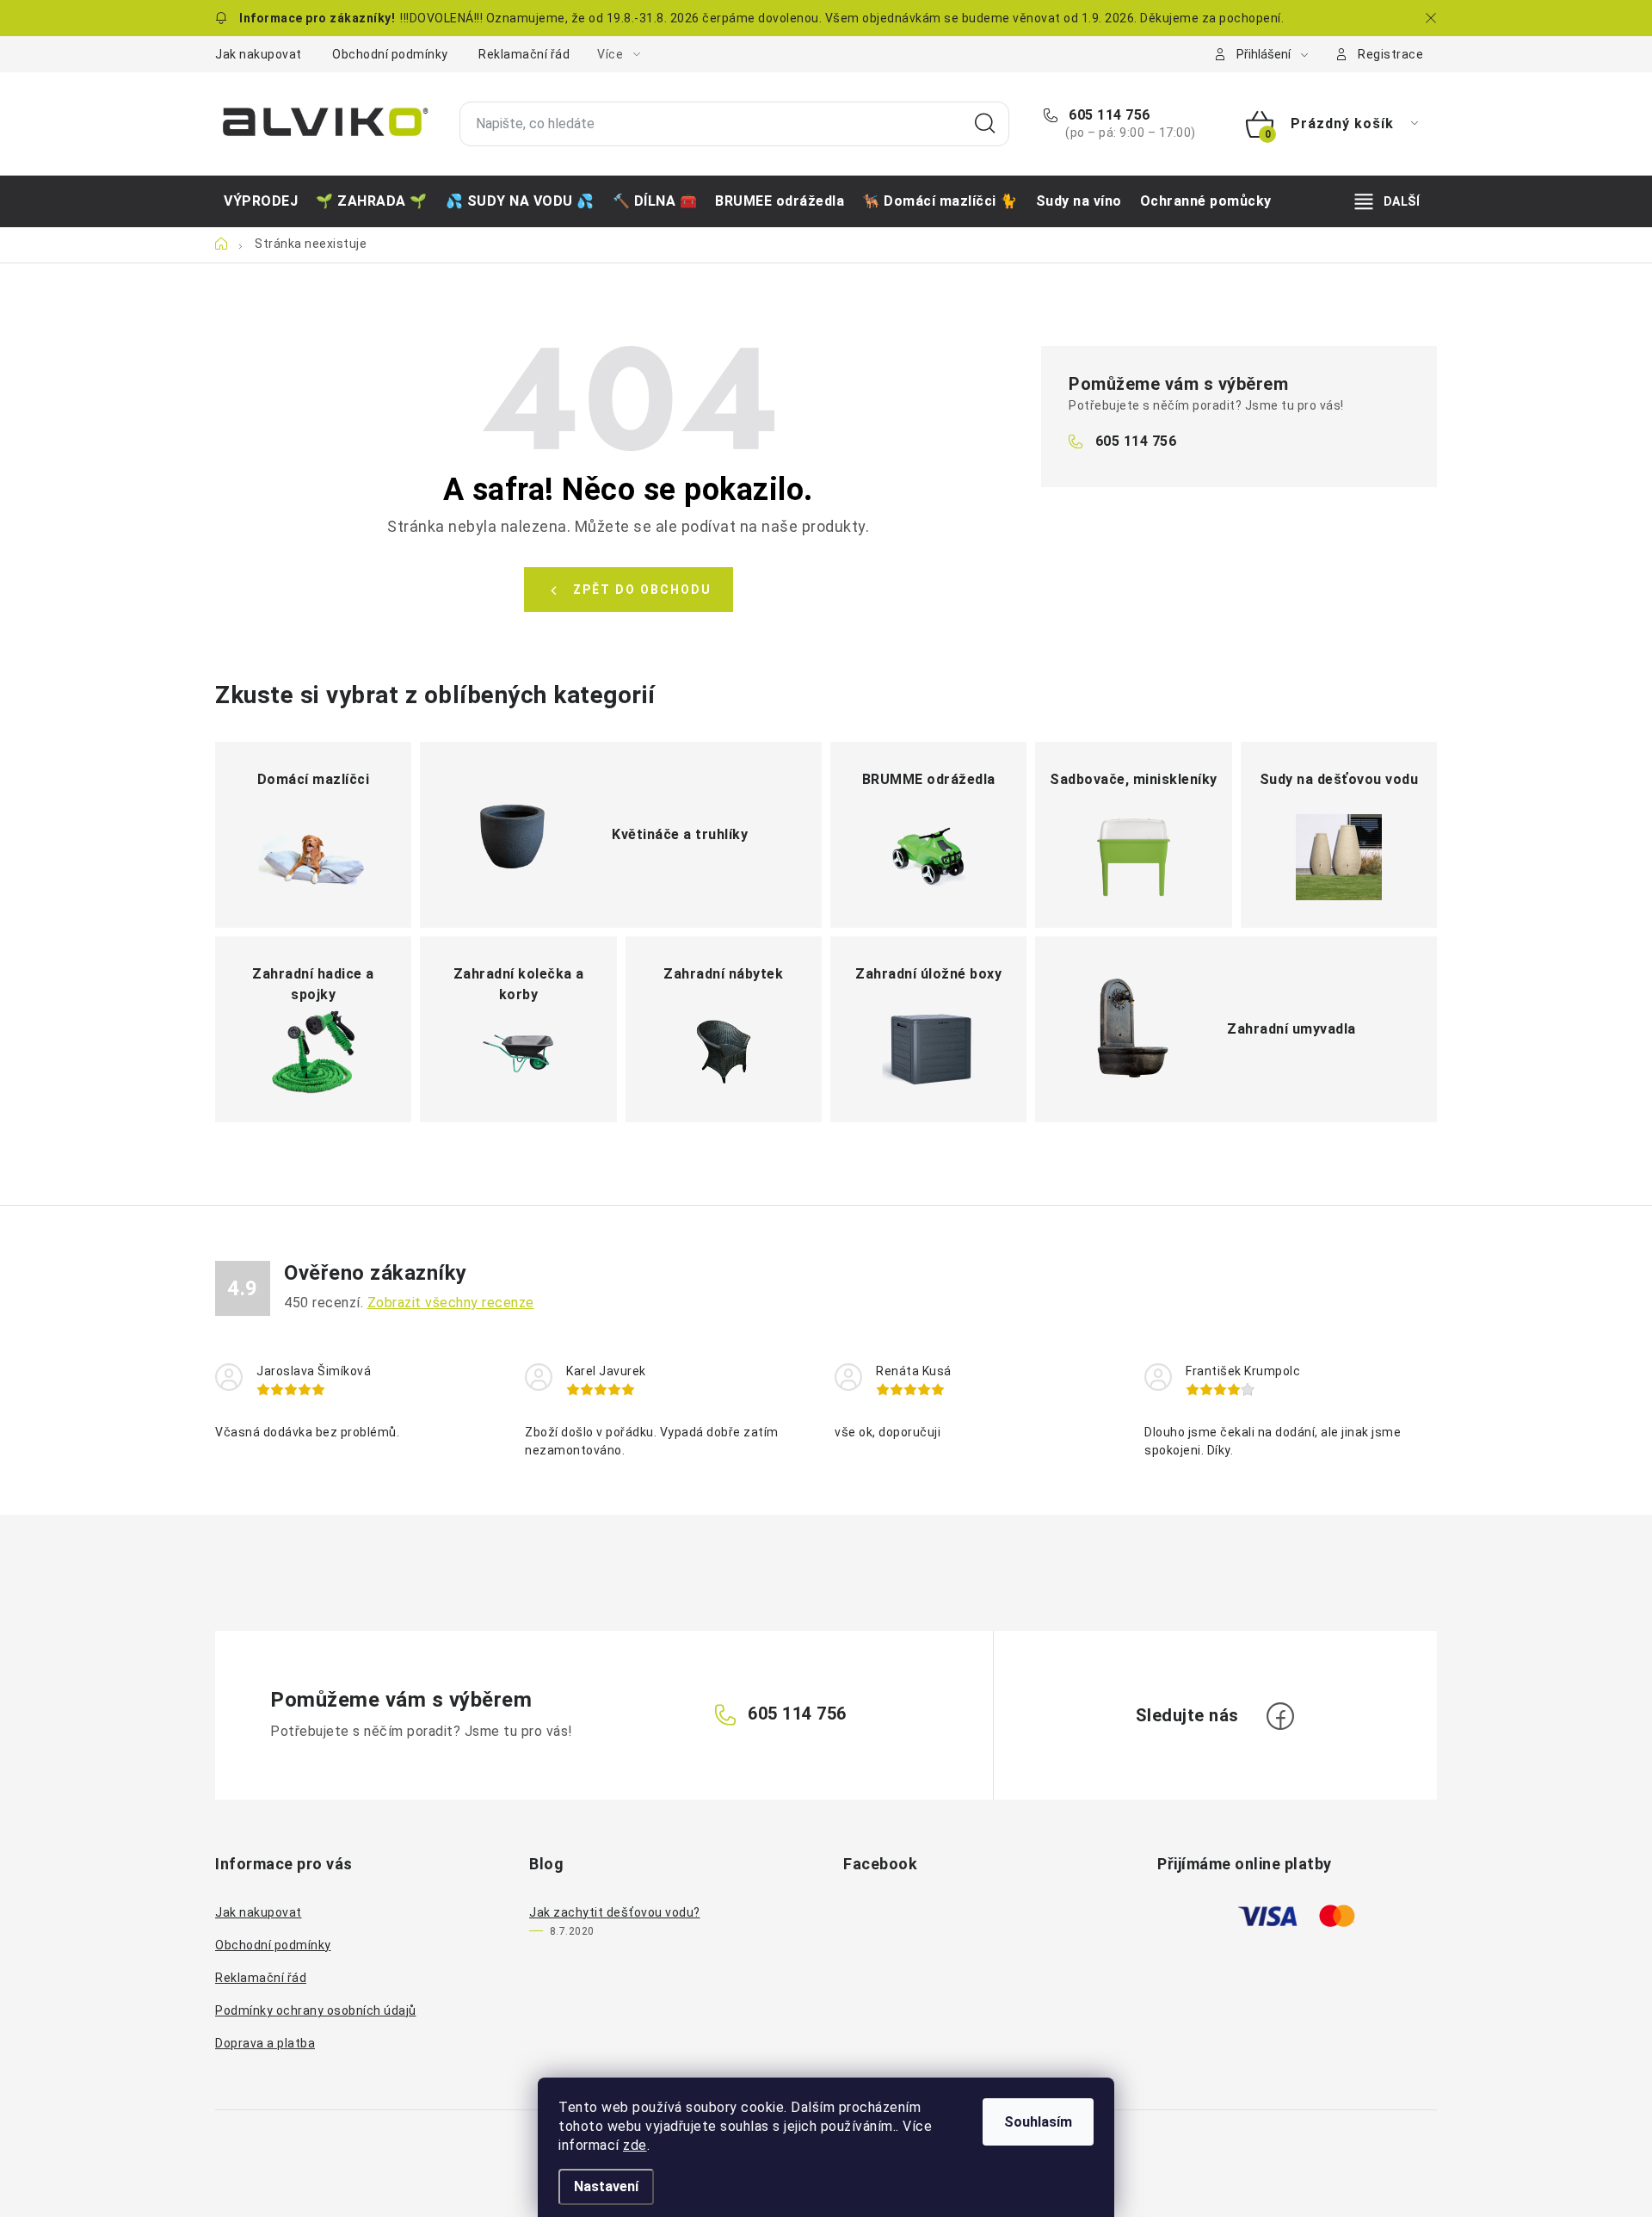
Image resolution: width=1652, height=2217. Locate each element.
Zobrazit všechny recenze (451, 1303)
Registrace (1390, 54)
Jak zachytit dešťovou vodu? (615, 1912)
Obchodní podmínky (390, 54)
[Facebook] (1280, 1716)
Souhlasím (1038, 2122)
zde (635, 2145)
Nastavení (606, 2186)
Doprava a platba (265, 2043)
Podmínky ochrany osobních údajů (316, 2010)
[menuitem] (261, 201)
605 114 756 (1108, 115)
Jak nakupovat (259, 54)
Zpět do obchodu (642, 590)
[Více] (1387, 201)
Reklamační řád (524, 54)
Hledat (985, 124)
